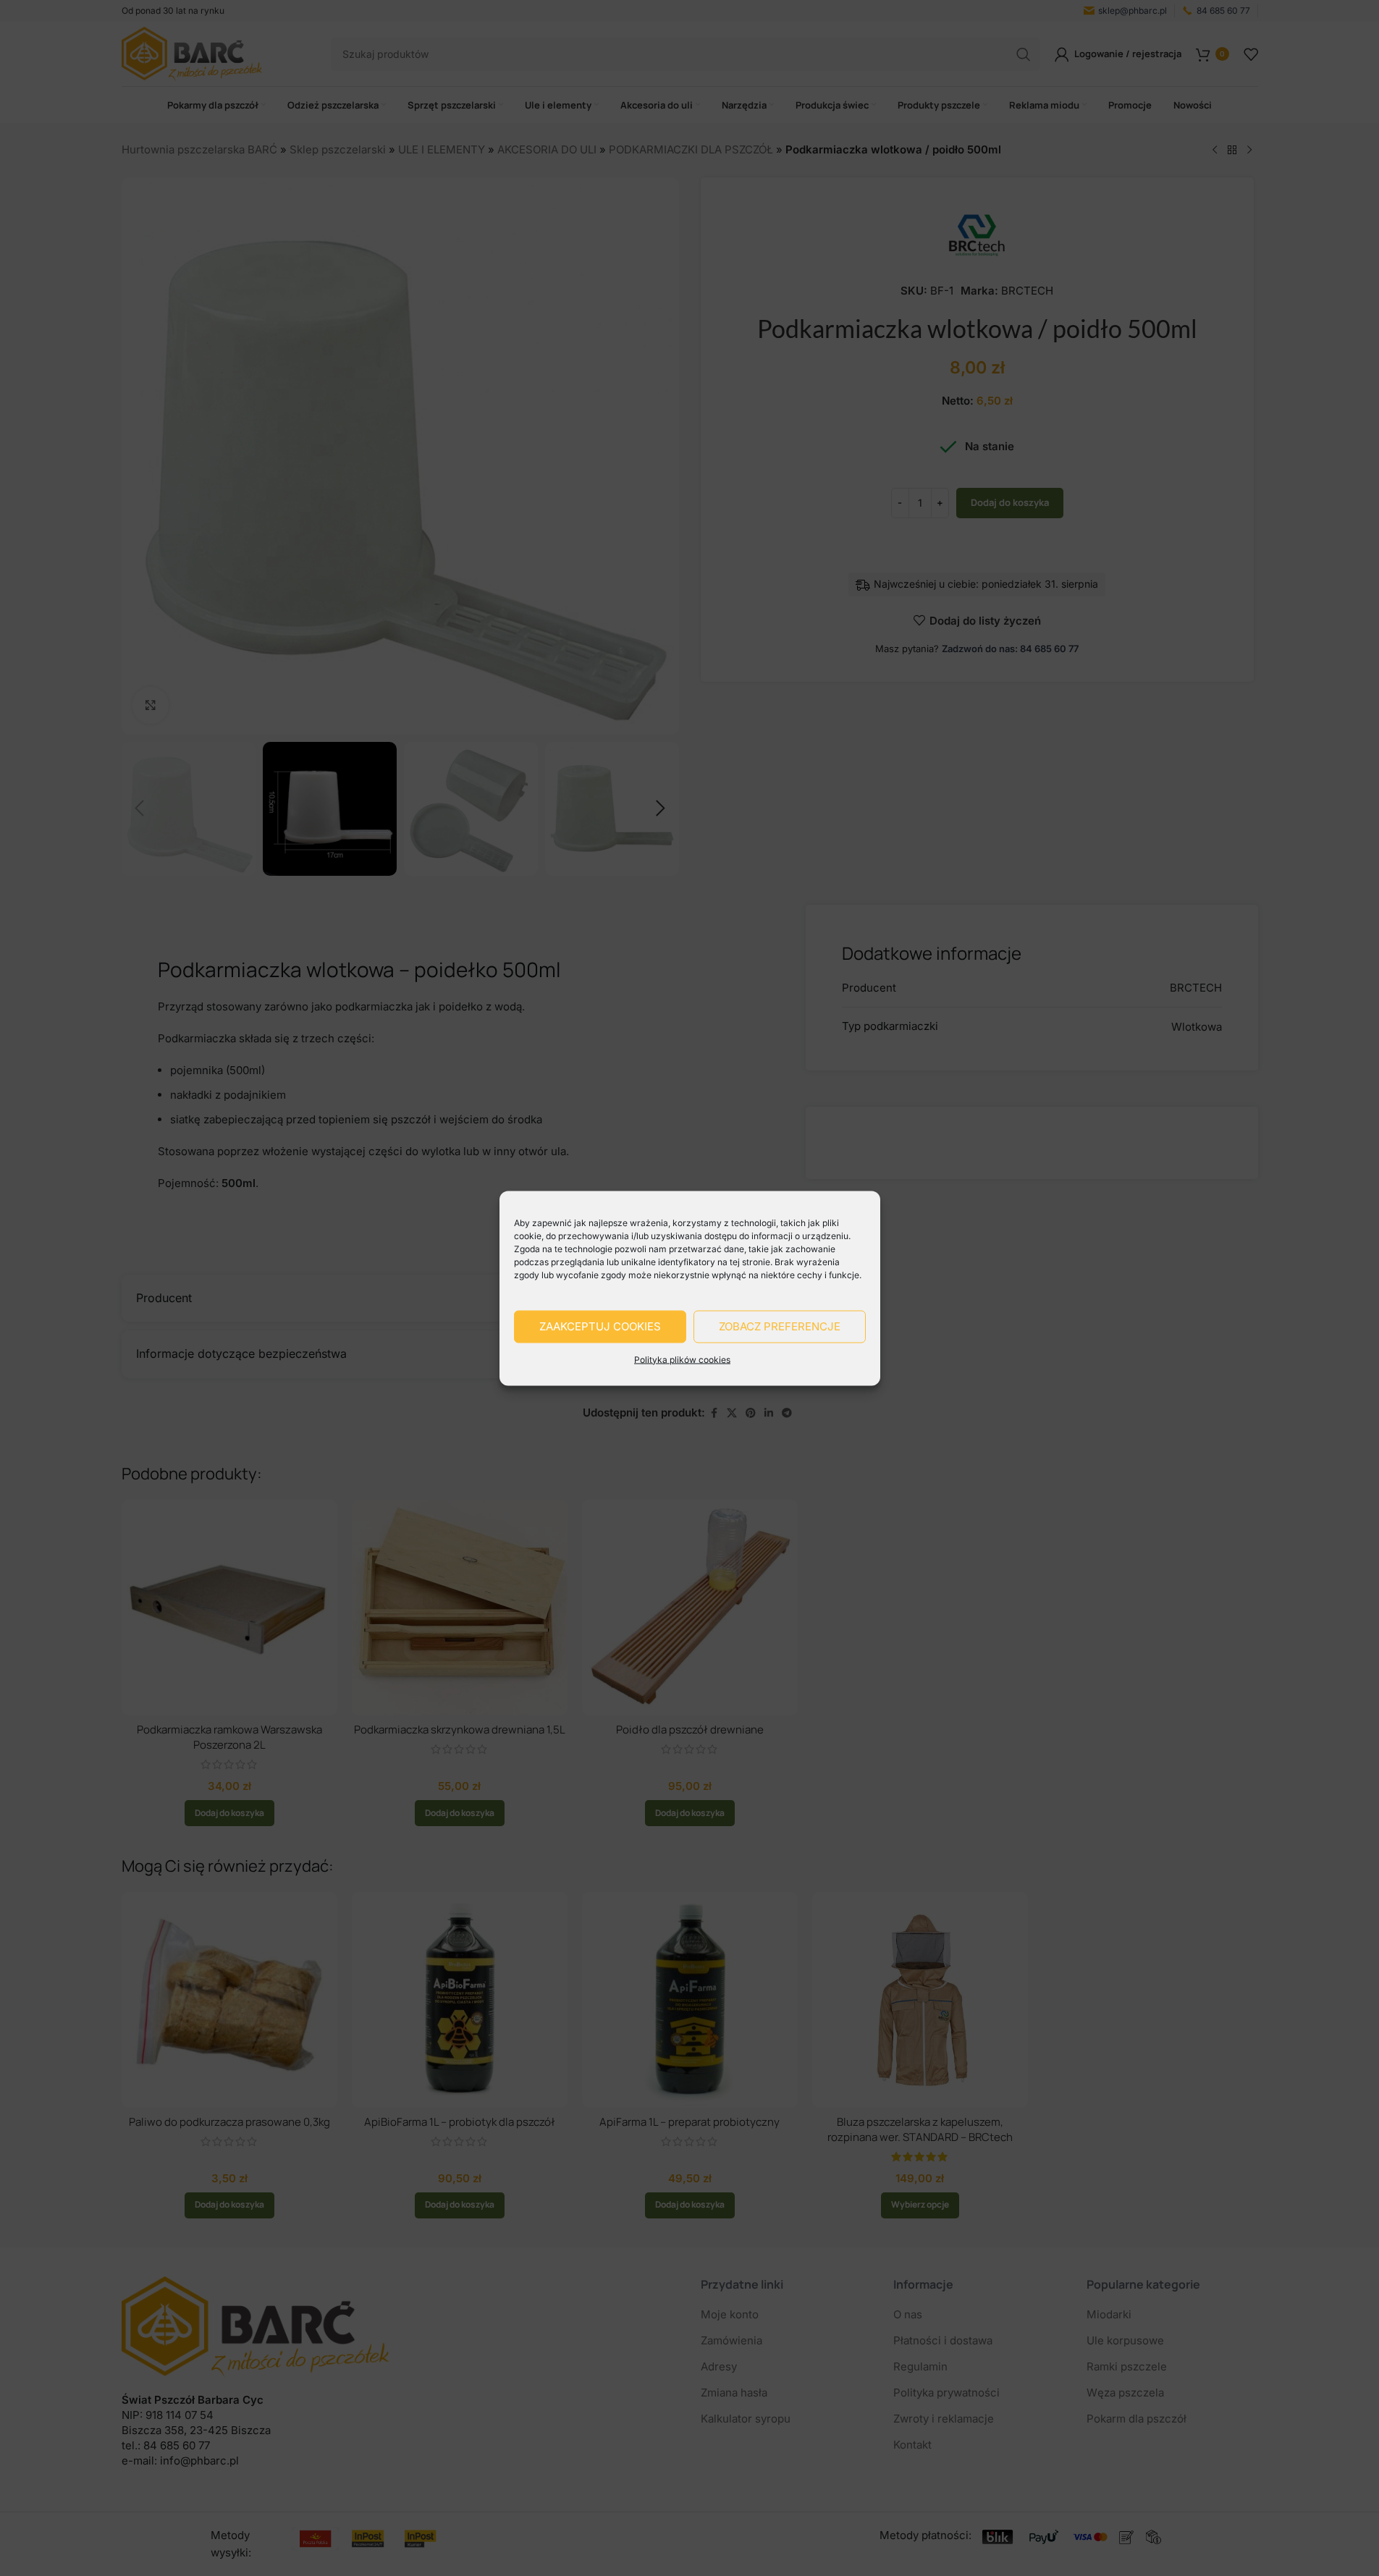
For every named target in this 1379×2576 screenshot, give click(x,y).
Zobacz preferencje (780, 1326)
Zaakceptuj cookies (600, 1326)
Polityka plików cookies (682, 1359)
